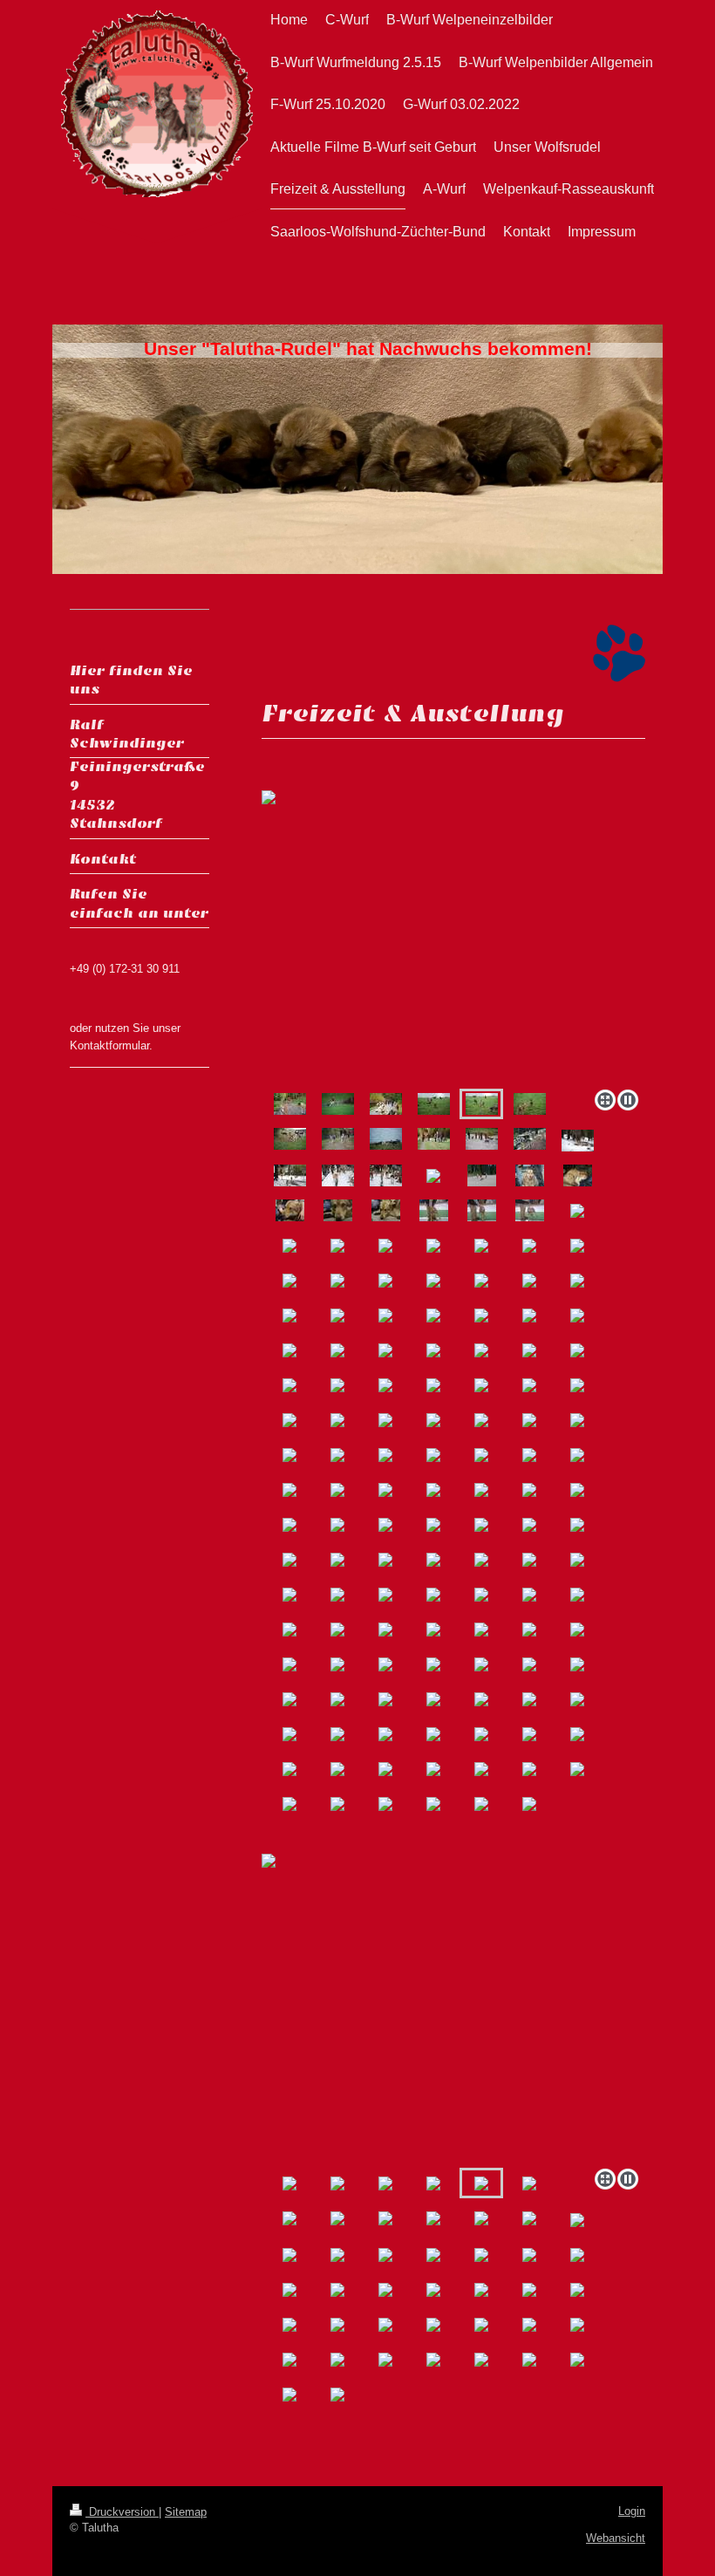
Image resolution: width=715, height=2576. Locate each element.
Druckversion (122, 2512)
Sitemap (186, 2512)
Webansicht (616, 2538)
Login (632, 2511)
